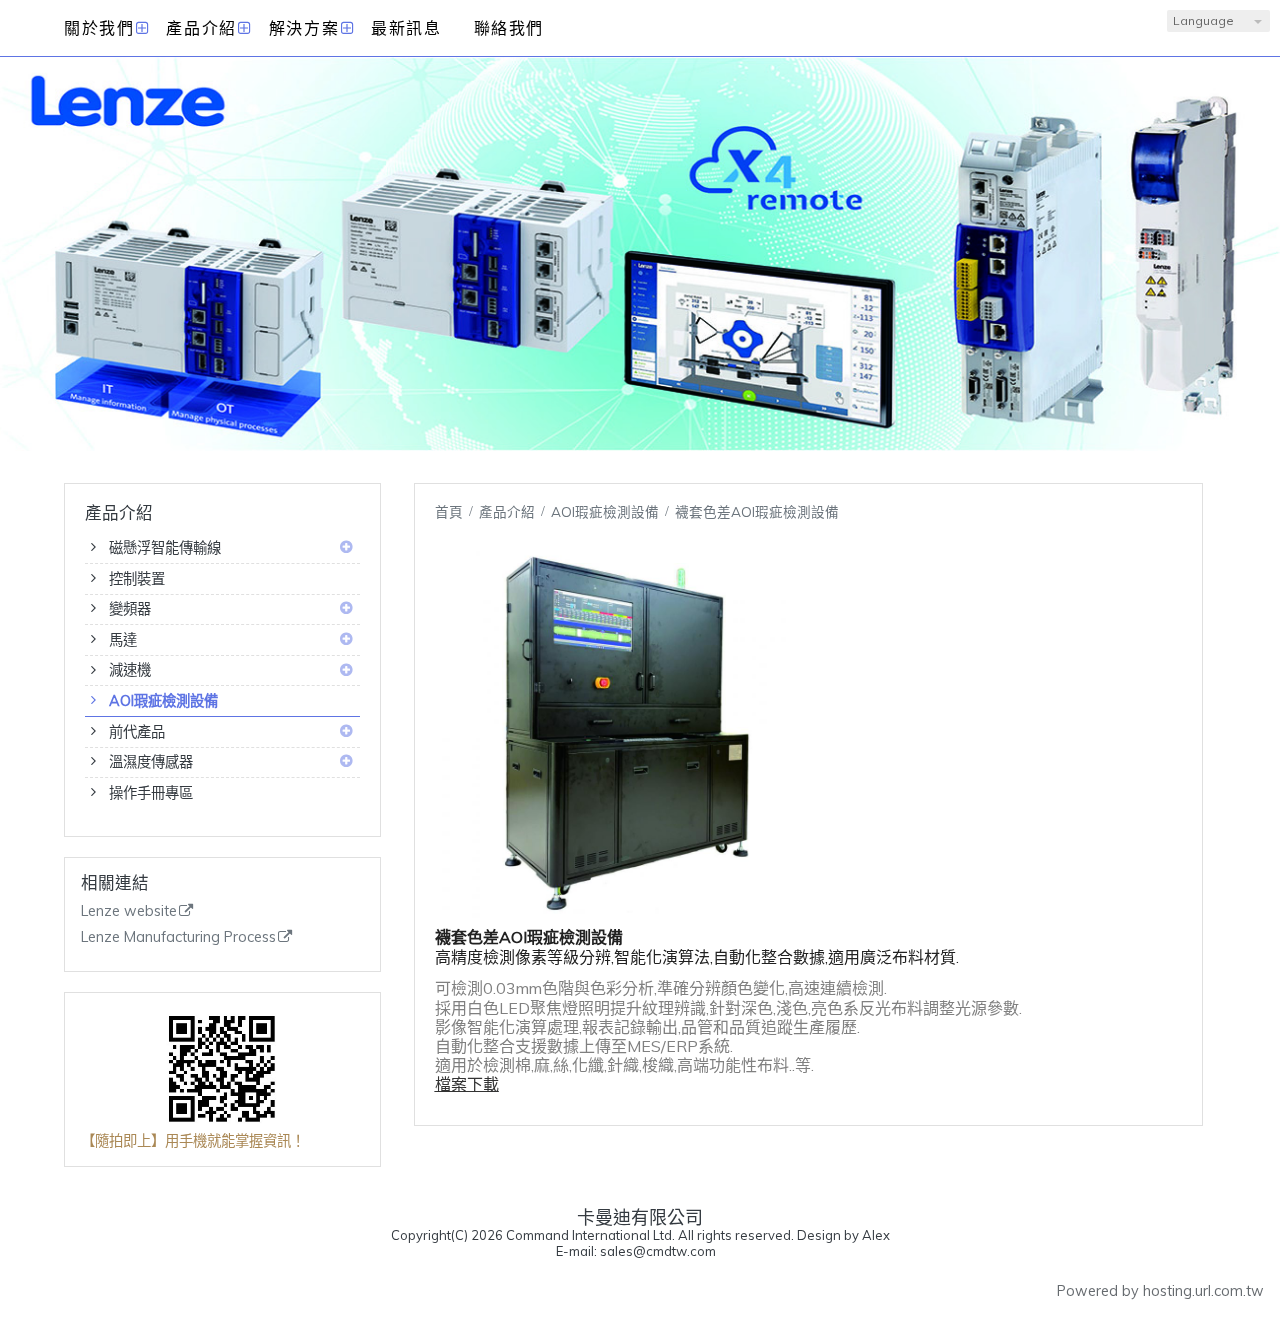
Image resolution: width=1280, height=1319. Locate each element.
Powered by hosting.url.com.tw (1160, 1291)
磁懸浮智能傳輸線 (165, 548)
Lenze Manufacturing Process (178, 937)
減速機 (130, 670)
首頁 (449, 511)
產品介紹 (509, 511)
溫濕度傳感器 (151, 762)
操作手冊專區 (151, 793)
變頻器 (130, 609)
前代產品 (137, 732)
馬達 (123, 640)
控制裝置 (137, 579)
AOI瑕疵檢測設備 (163, 701)
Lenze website (129, 911)
